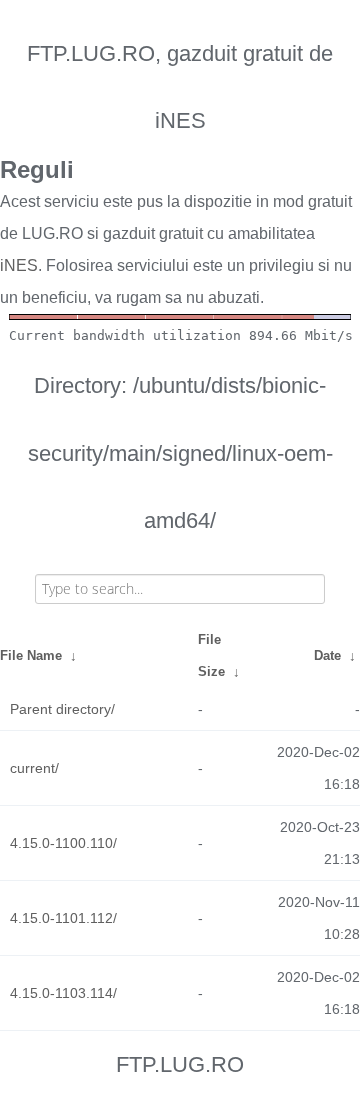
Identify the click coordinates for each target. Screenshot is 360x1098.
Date (327, 655)
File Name (31, 655)
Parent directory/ (62, 709)
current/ (34, 768)
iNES (19, 265)
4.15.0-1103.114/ (63, 993)
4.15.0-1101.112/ (63, 918)
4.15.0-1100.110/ (63, 843)
